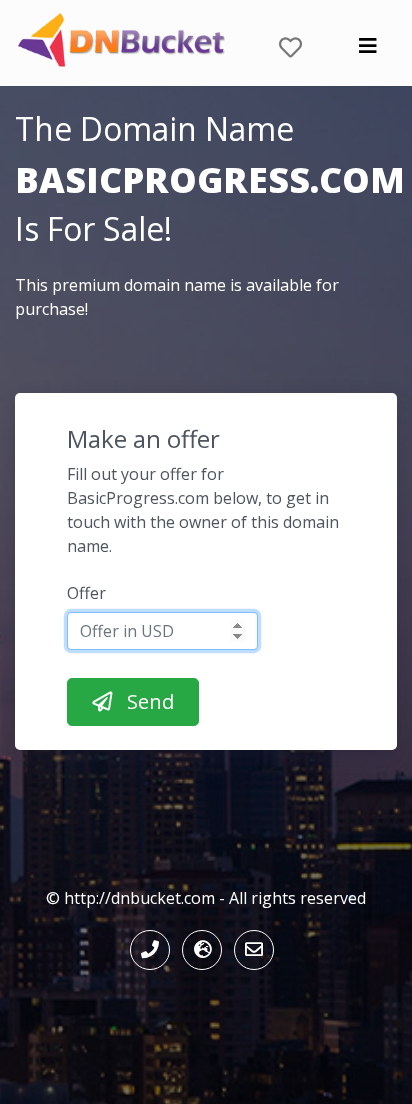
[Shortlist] (290, 43)
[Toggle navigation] (368, 51)
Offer (86, 593)
